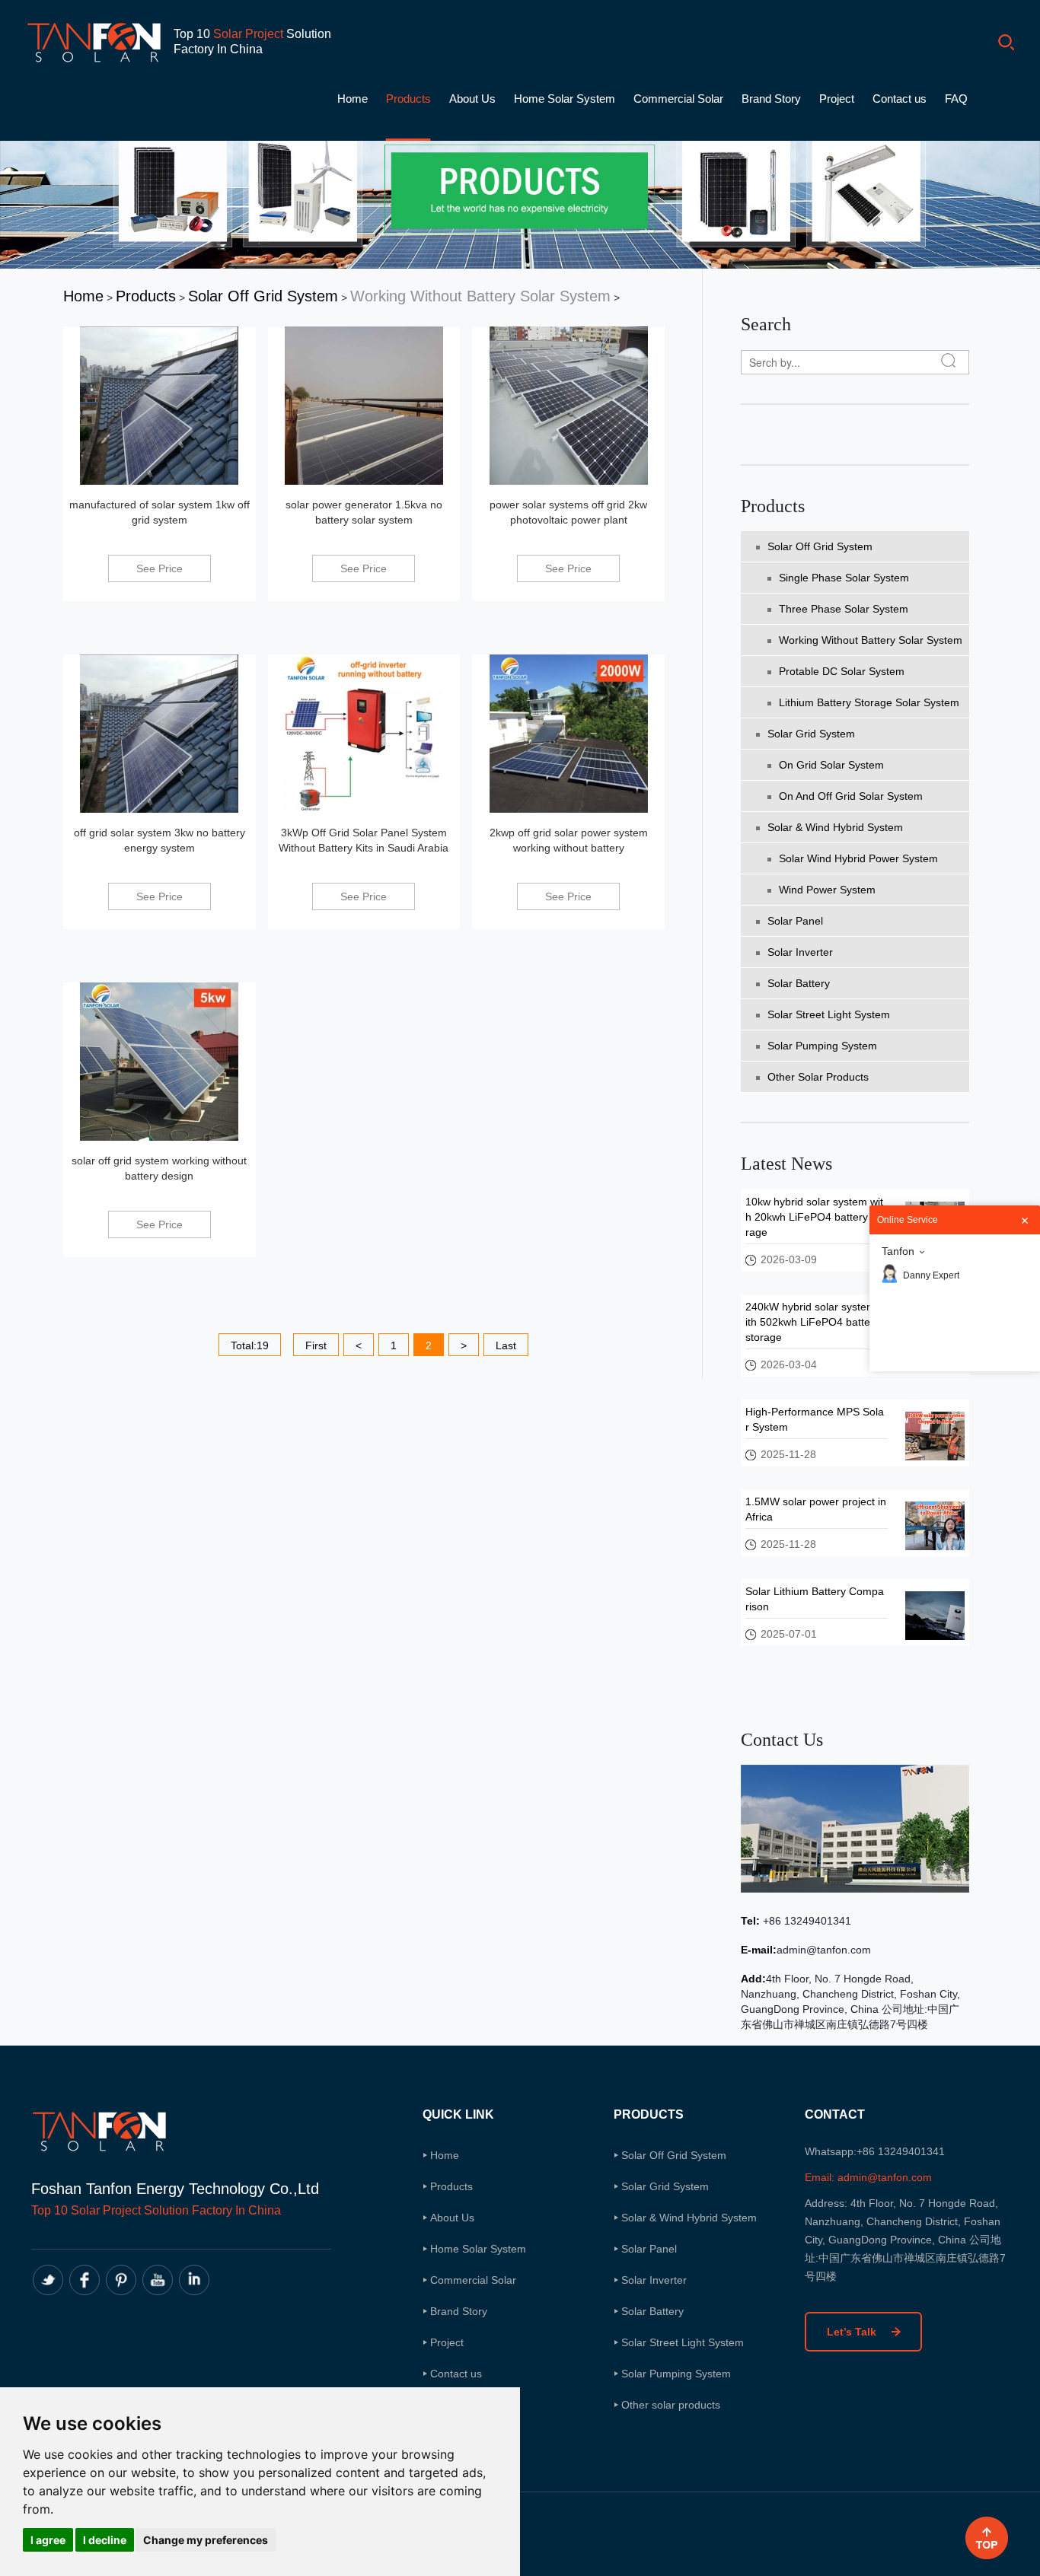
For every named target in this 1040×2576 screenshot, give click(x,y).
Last (506, 1345)
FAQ (956, 99)
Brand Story (771, 99)
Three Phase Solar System (844, 609)
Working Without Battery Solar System (480, 296)
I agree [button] (48, 2540)
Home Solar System (565, 99)
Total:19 (250, 1345)
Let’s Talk (853, 2332)
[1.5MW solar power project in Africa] (935, 1525)
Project (837, 99)
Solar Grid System (811, 734)
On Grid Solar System (831, 765)
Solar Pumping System (822, 1046)
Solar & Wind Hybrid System (835, 827)
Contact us (900, 99)
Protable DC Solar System (842, 671)
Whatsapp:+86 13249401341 (875, 2151)
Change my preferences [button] (206, 2540)
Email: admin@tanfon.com (868, 2177)
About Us (472, 99)
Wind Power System (827, 890)
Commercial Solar (678, 99)
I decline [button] (105, 2540)
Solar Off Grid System (263, 296)
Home (353, 99)
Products (408, 99)
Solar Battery (799, 983)
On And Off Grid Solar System (851, 796)
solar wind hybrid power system (858, 858)
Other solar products (818, 1077)
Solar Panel (795, 921)
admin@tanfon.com (824, 1950)
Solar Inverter (800, 952)
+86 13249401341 (806, 1921)
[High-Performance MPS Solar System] (935, 1435)
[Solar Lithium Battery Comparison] (935, 1615)
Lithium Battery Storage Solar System (869, 702)
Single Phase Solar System (844, 578)
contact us (782, 1740)
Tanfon (898, 1251)
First (316, 1345)
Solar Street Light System (829, 1014)
